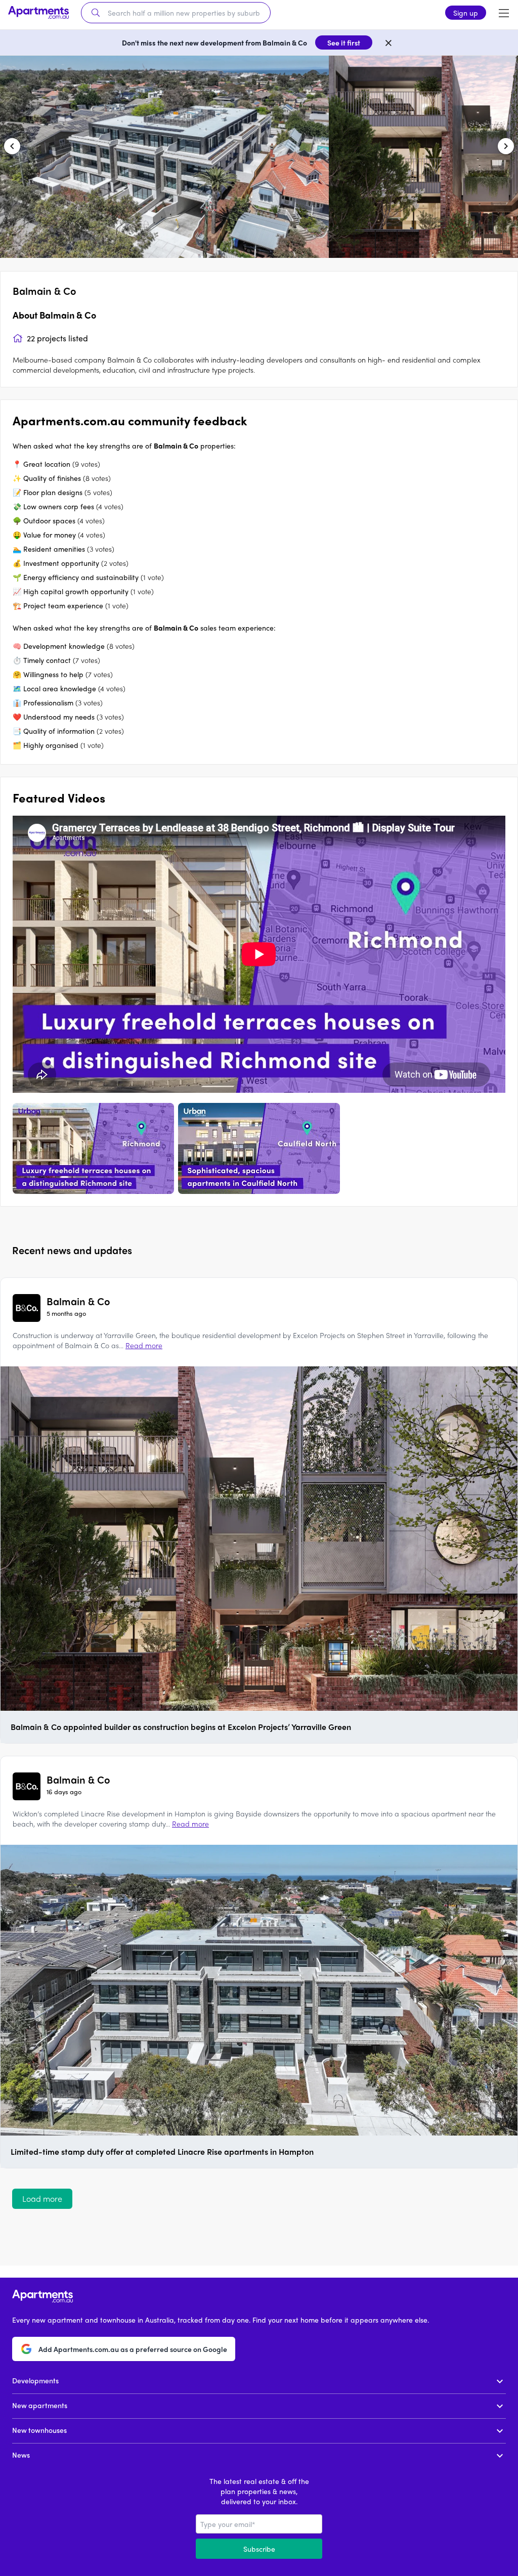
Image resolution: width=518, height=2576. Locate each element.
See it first (344, 42)
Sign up (466, 13)
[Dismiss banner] (388, 42)
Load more (42, 2199)
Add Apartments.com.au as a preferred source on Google (133, 2349)
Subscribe (259, 2549)
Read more (144, 1345)
